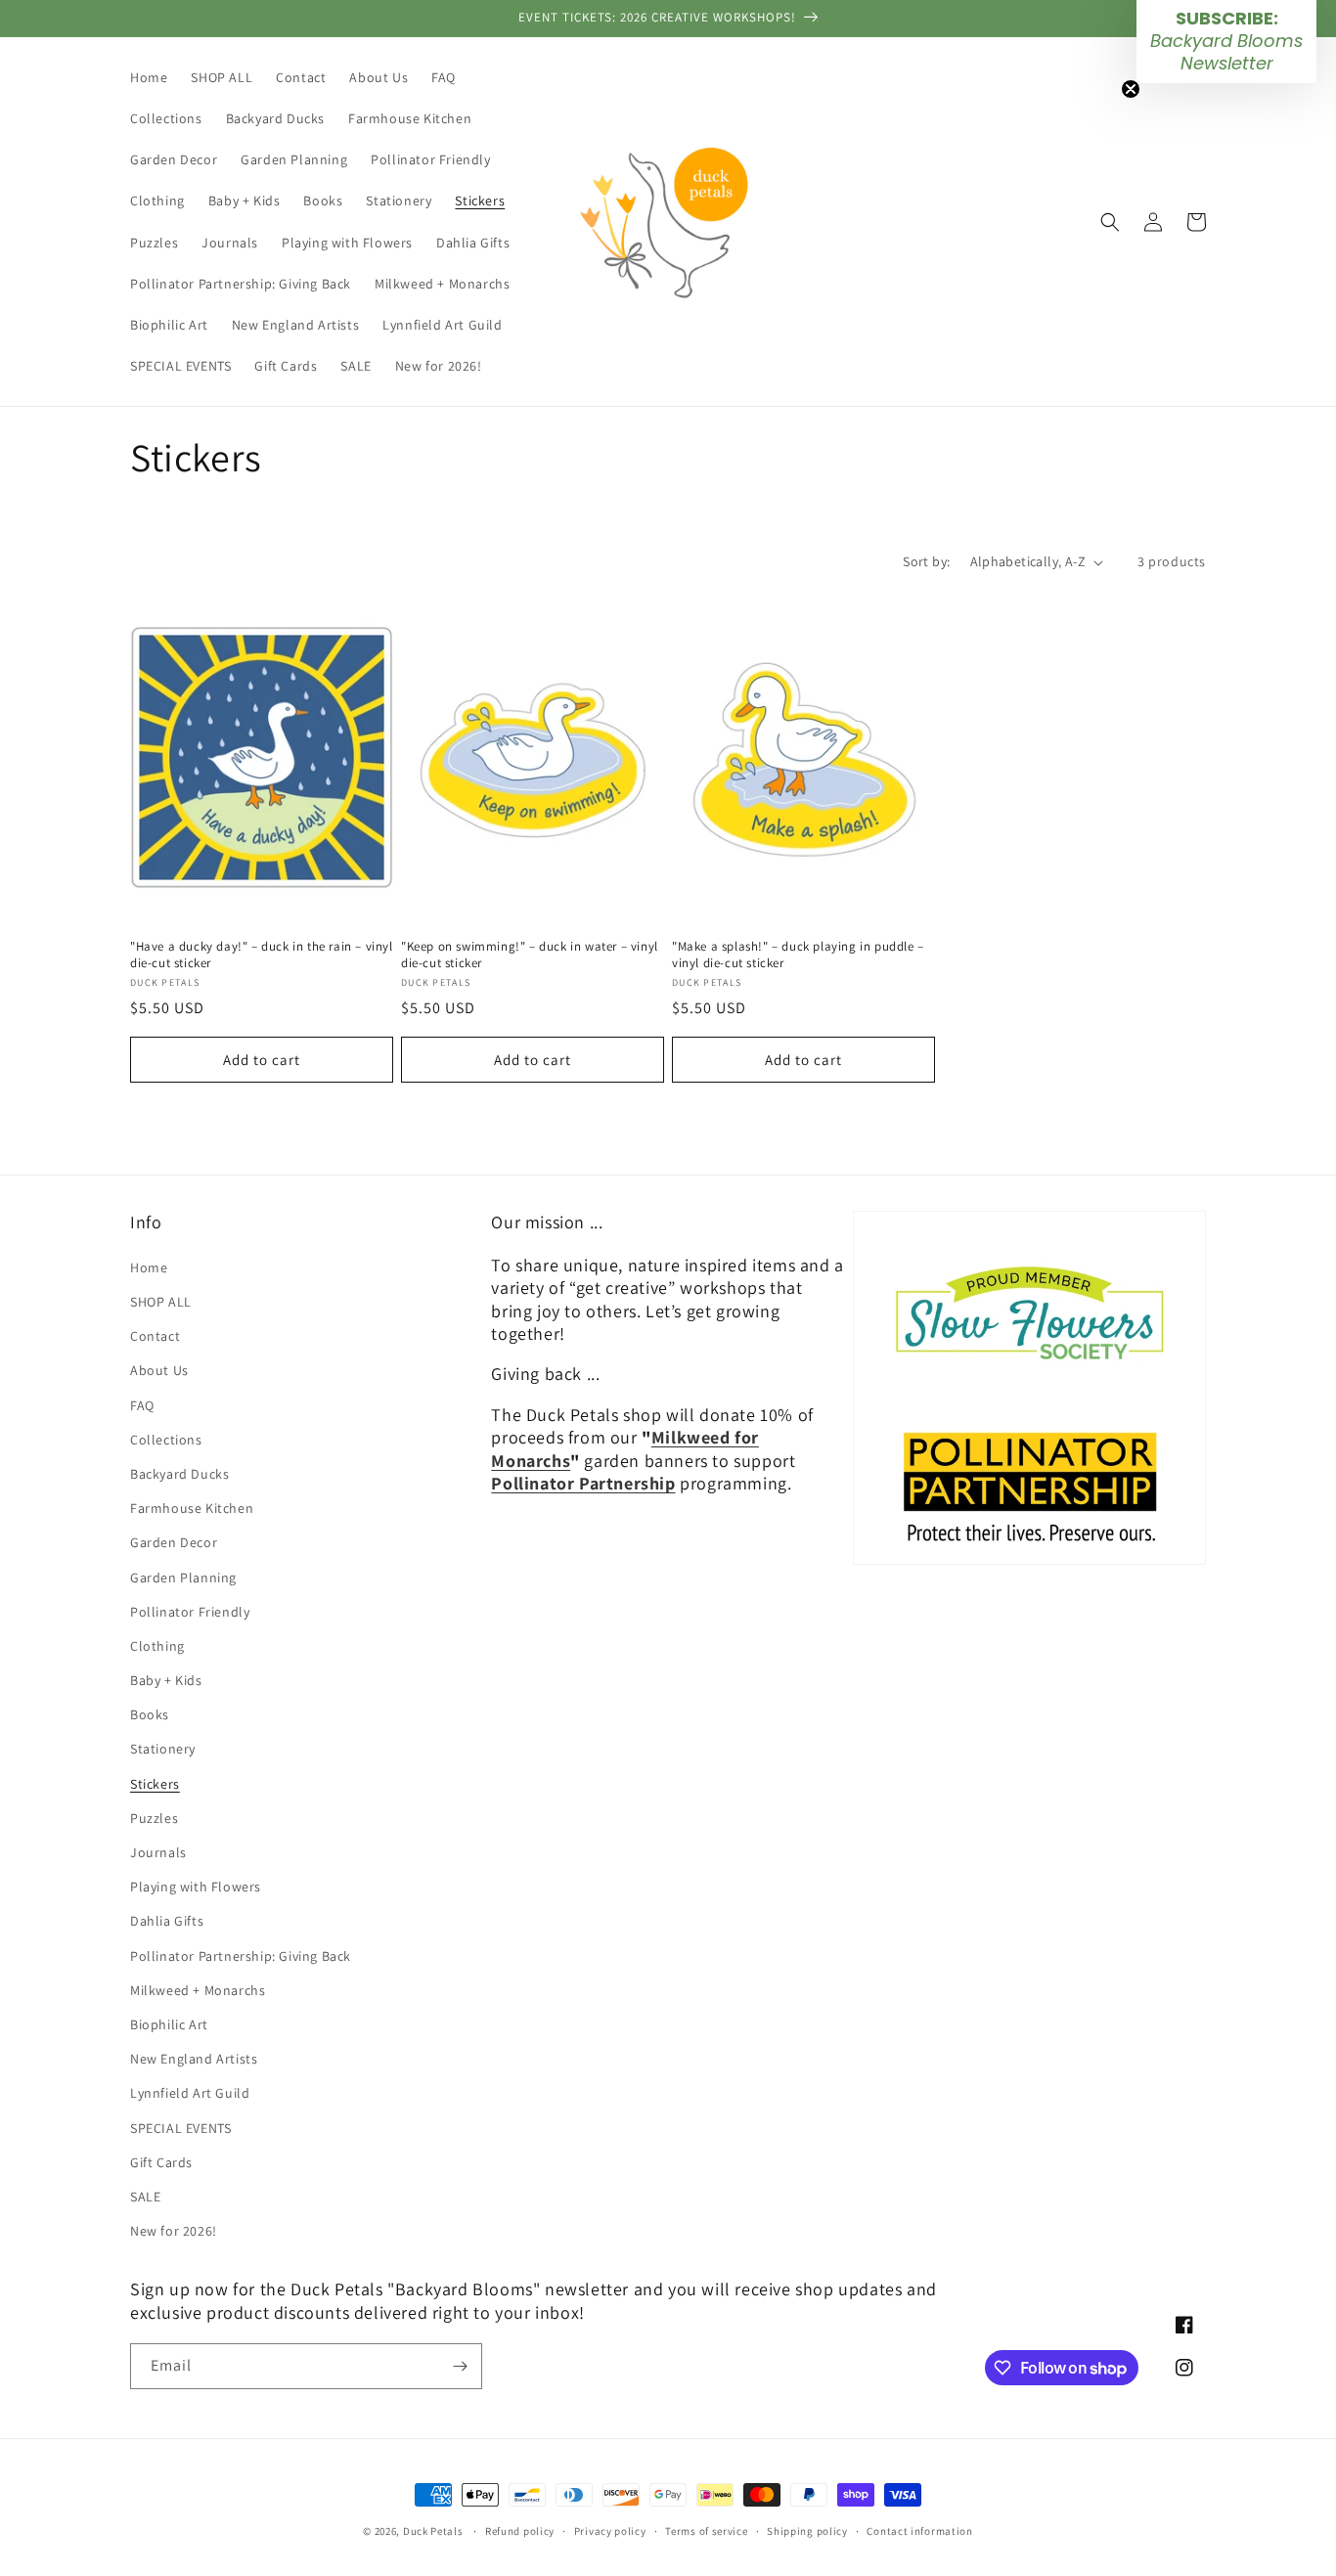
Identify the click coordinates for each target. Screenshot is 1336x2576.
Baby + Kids (166, 1680)
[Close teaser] (1131, 89)
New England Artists (194, 2059)
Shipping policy (807, 2531)
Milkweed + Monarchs (198, 1990)
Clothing (157, 1646)
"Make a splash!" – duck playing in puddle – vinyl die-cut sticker (798, 955)
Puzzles (154, 1818)
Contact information (919, 2531)
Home (149, 1267)
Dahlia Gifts (167, 1921)
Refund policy (520, 2531)
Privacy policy (610, 2531)
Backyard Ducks (179, 1474)
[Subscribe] (460, 2366)
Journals (158, 1852)
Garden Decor (174, 1542)
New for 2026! (174, 2231)
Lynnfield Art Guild (190, 2093)
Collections (166, 1440)
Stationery (163, 1749)
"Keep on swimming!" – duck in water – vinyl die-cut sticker (530, 955)
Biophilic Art (169, 2024)
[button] (1110, 222)
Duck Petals (433, 2531)
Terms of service (706, 2531)
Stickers (155, 1784)
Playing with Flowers (196, 1887)
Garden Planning (183, 1577)
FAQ (142, 1405)
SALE (145, 2197)
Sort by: (926, 561)
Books (150, 1714)
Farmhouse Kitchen (192, 1508)
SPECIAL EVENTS (180, 2128)
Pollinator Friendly (190, 1612)
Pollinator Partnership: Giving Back (241, 1956)
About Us (159, 1370)
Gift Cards (161, 2162)
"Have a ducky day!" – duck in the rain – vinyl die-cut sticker (262, 955)
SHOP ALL (161, 1302)
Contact (155, 1336)
